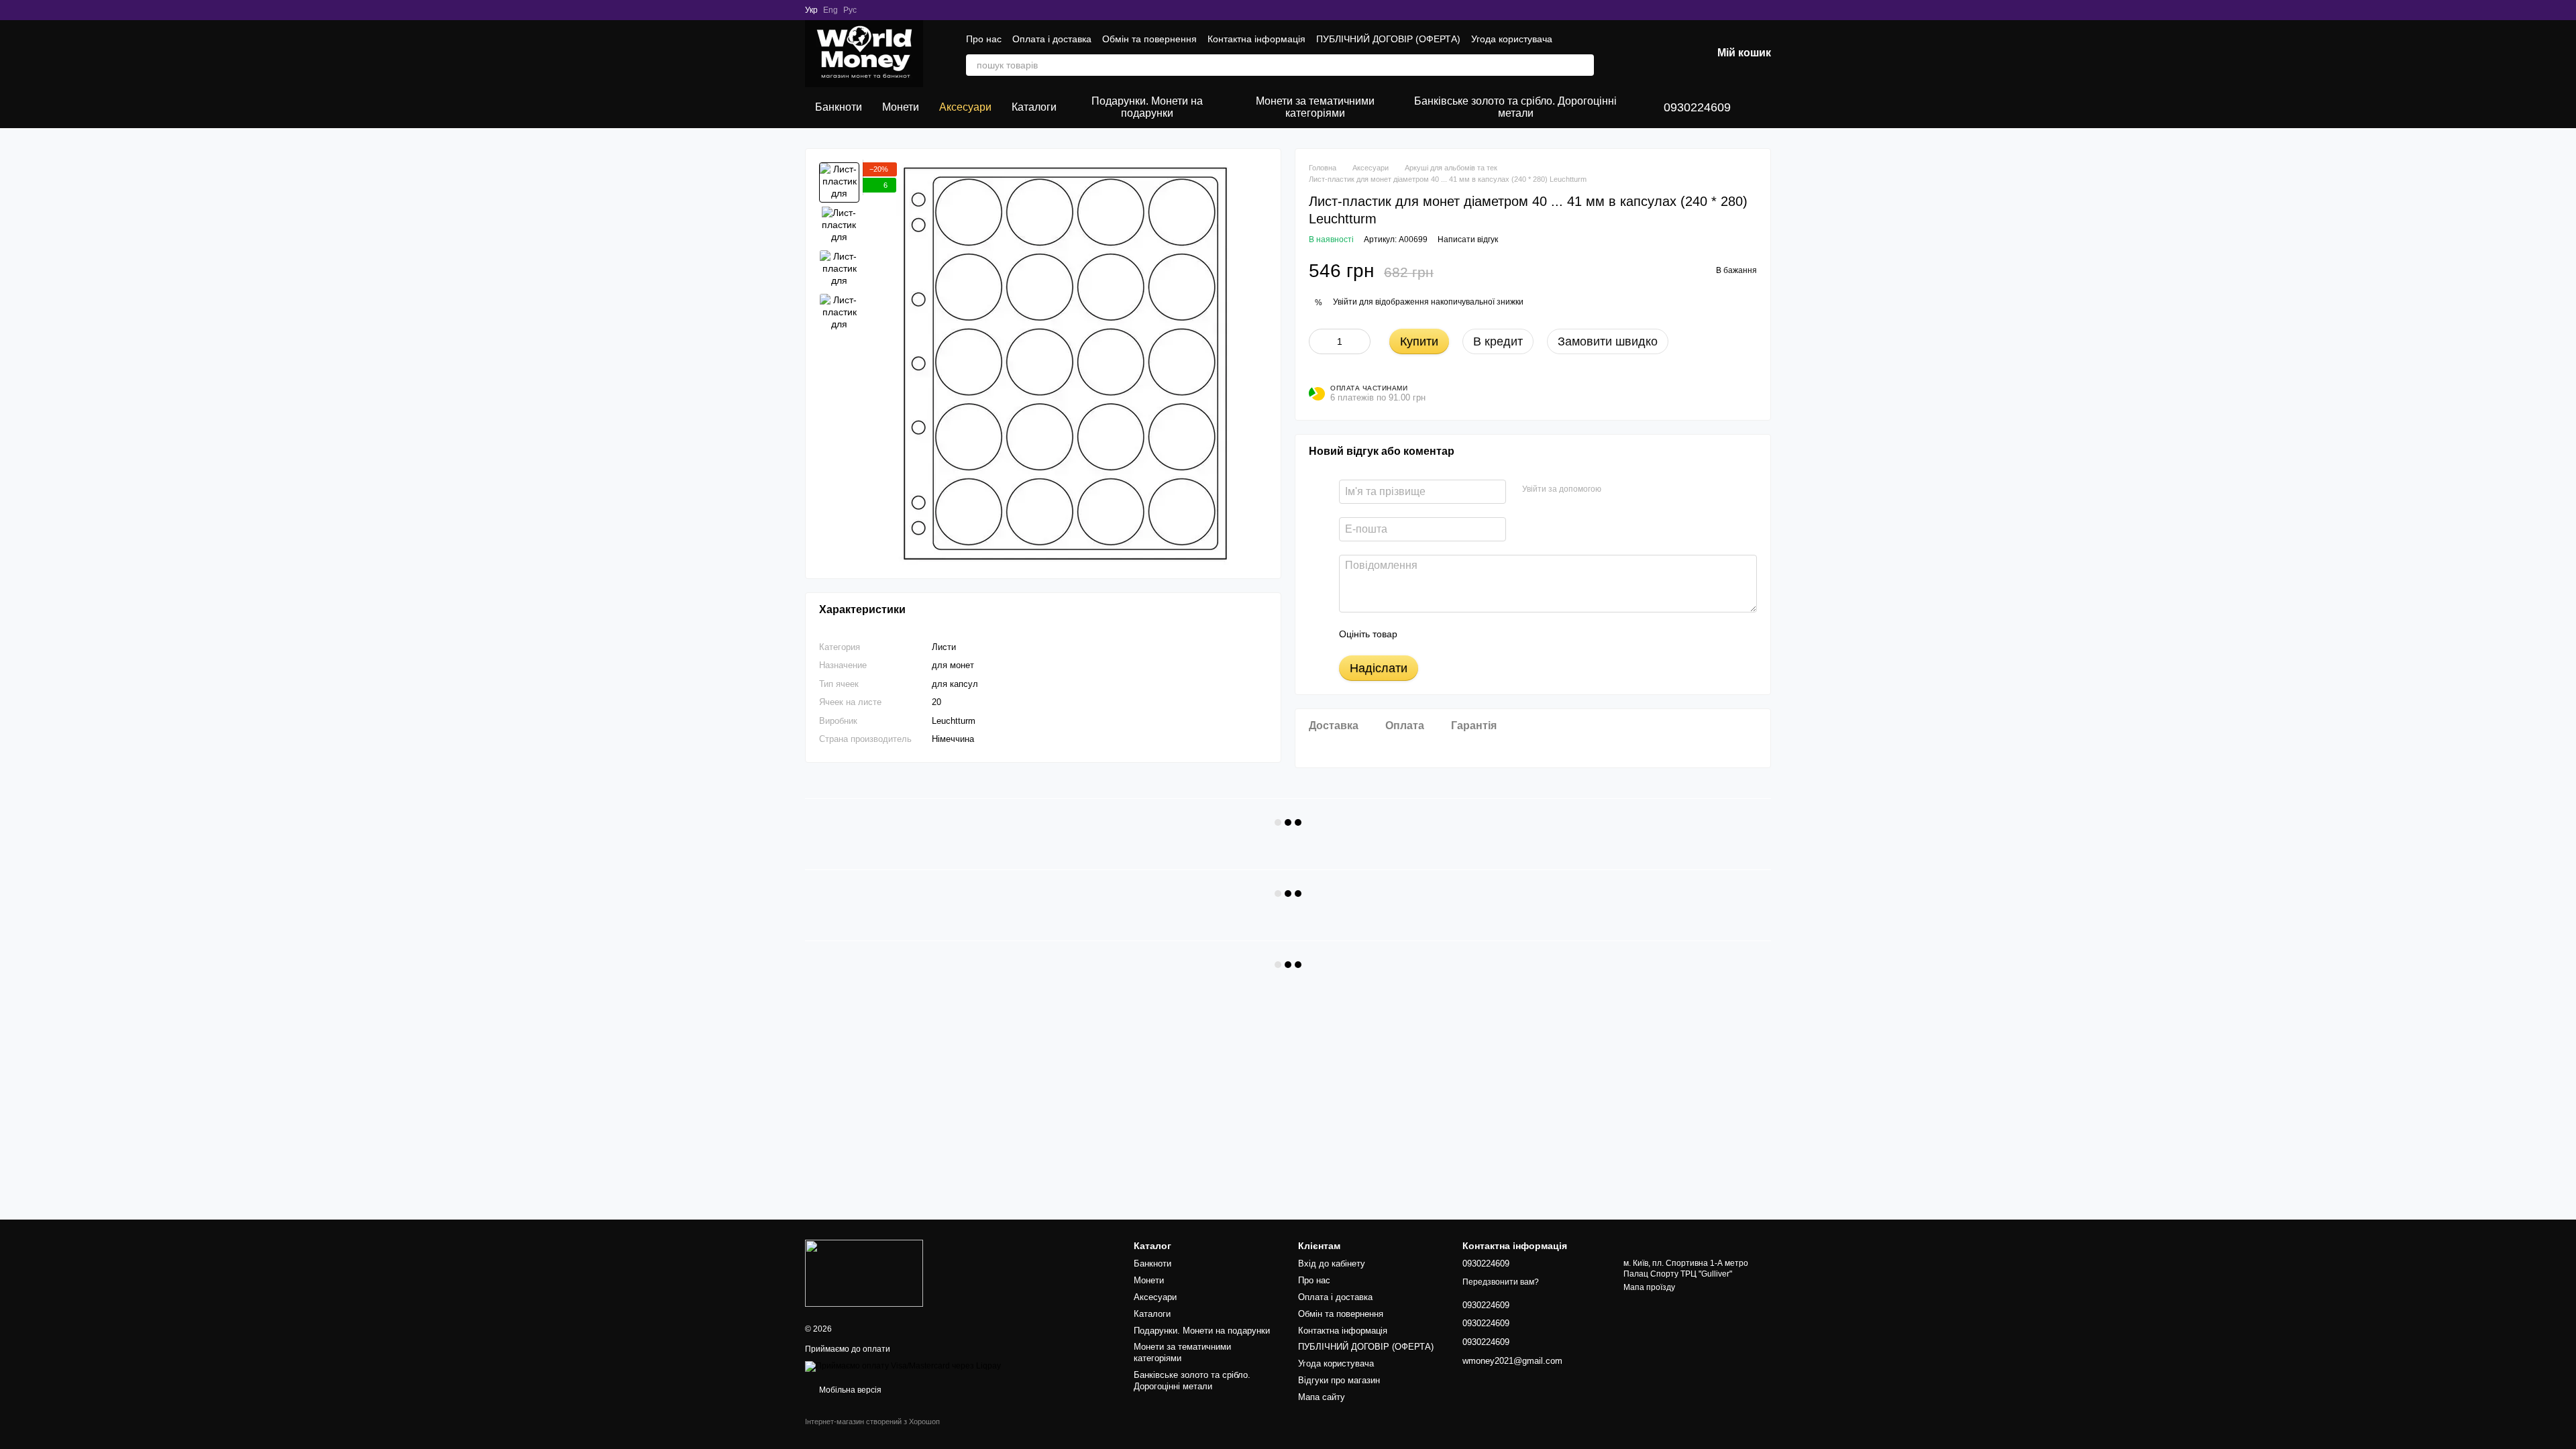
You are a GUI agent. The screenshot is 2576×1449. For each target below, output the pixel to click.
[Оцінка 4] (1484, 634)
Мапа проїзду (1649, 1287)
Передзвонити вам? (1501, 1282)
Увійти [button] (1345, 302)
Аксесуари (965, 107)
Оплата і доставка (1052, 39)
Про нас (984, 39)
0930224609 (1697, 107)
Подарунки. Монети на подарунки (1147, 107)
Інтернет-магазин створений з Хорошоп (872, 1421)
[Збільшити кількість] (1360, 341)
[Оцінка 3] (1462, 634)
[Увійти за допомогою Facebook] (1616, 490)
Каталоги (1034, 107)
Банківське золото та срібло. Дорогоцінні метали (1515, 107)
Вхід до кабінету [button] (1332, 1264)
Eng (830, 10)
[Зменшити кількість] (1319, 341)
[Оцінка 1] (1419, 634)
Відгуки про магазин (1339, 1380)
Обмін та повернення (1149, 39)
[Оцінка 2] (1441, 634)
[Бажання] (1631, 54)
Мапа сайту (1322, 1397)
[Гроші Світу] (864, 1273)
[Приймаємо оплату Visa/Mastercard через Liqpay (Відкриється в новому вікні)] (903, 1366)
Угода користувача (1512, 39)
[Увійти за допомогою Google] (1638, 490)
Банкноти (839, 107)
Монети (901, 107)
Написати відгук (1468, 239)
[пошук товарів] (1583, 65)
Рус (850, 10)
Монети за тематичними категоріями (1315, 107)
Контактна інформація (1256, 39)
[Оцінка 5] (1505, 634)
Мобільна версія (849, 1390)
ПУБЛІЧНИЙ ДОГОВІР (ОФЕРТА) (1388, 39)
